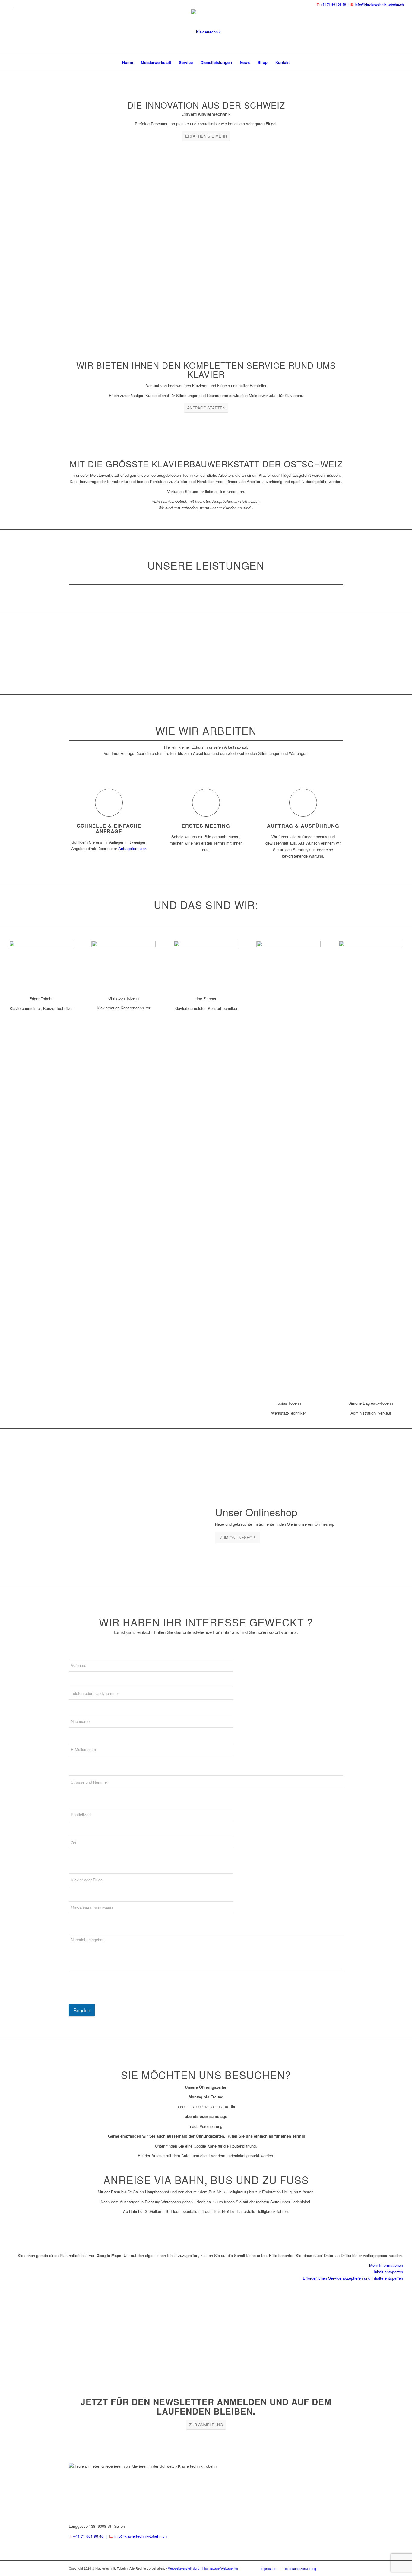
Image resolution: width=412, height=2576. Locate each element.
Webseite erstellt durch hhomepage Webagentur (203, 2568)
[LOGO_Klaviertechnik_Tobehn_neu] (206, 32)
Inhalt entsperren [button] (388, 2272)
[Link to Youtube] (19, 5)
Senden (82, 2010)
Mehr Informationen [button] (386, 2265)
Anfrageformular (132, 848)
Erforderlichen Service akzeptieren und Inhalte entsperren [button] (353, 2278)
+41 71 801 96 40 (333, 4)
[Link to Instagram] (10, 5)
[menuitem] (128, 62)
